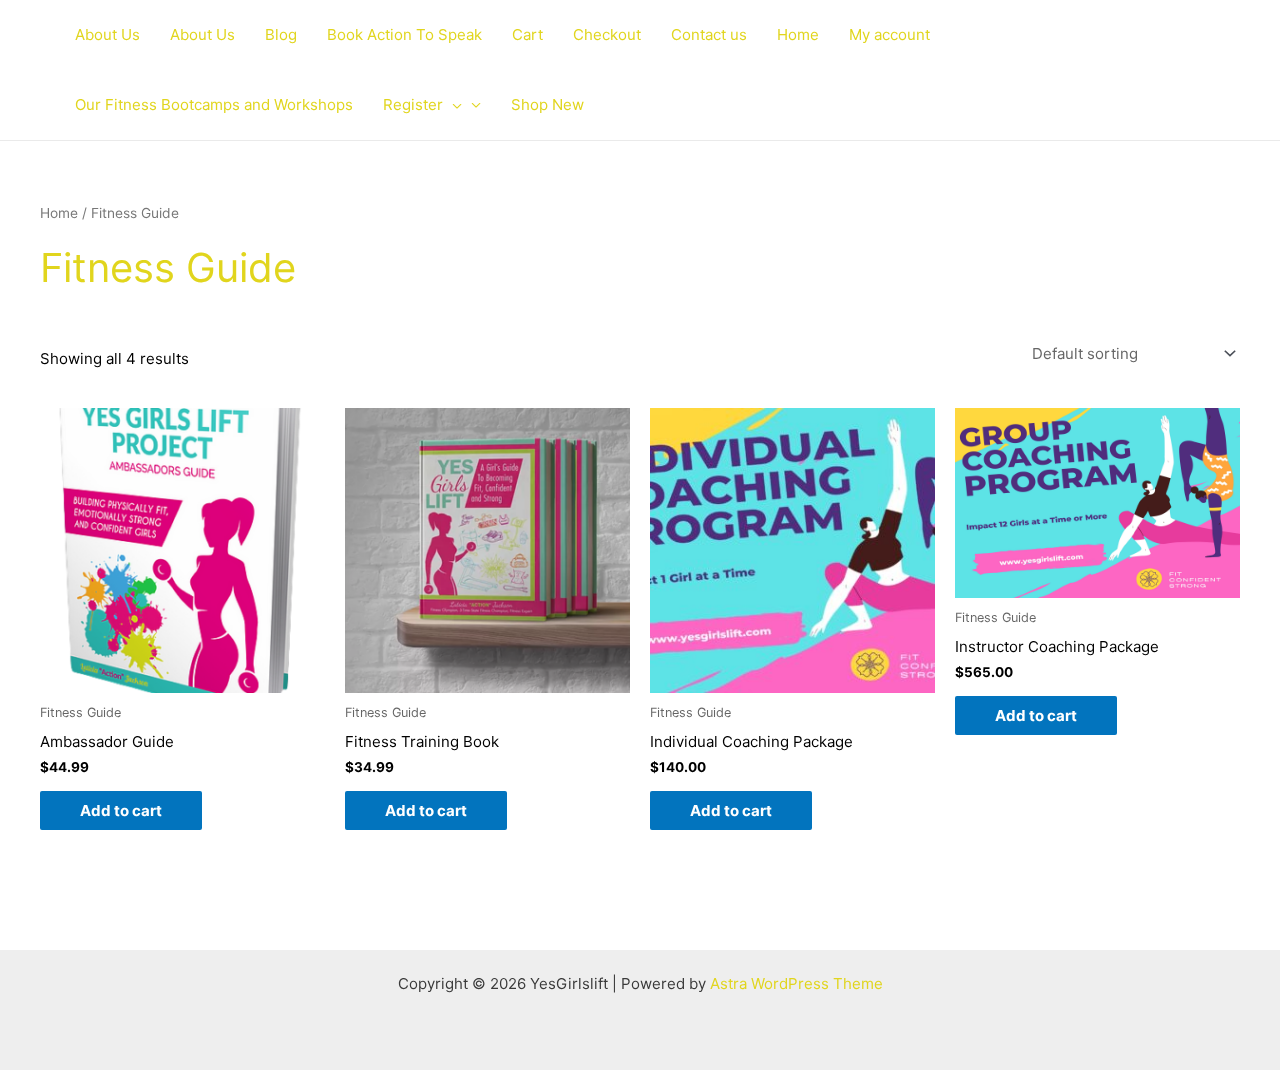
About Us (107, 34)
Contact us (709, 34)
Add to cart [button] (121, 810)
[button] (452, 105)
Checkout (607, 34)
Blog (281, 34)
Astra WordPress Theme (796, 983)
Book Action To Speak (404, 34)
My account (889, 34)
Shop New (547, 104)
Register (413, 104)
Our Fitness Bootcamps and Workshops (214, 104)
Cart (527, 34)
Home (798, 34)
